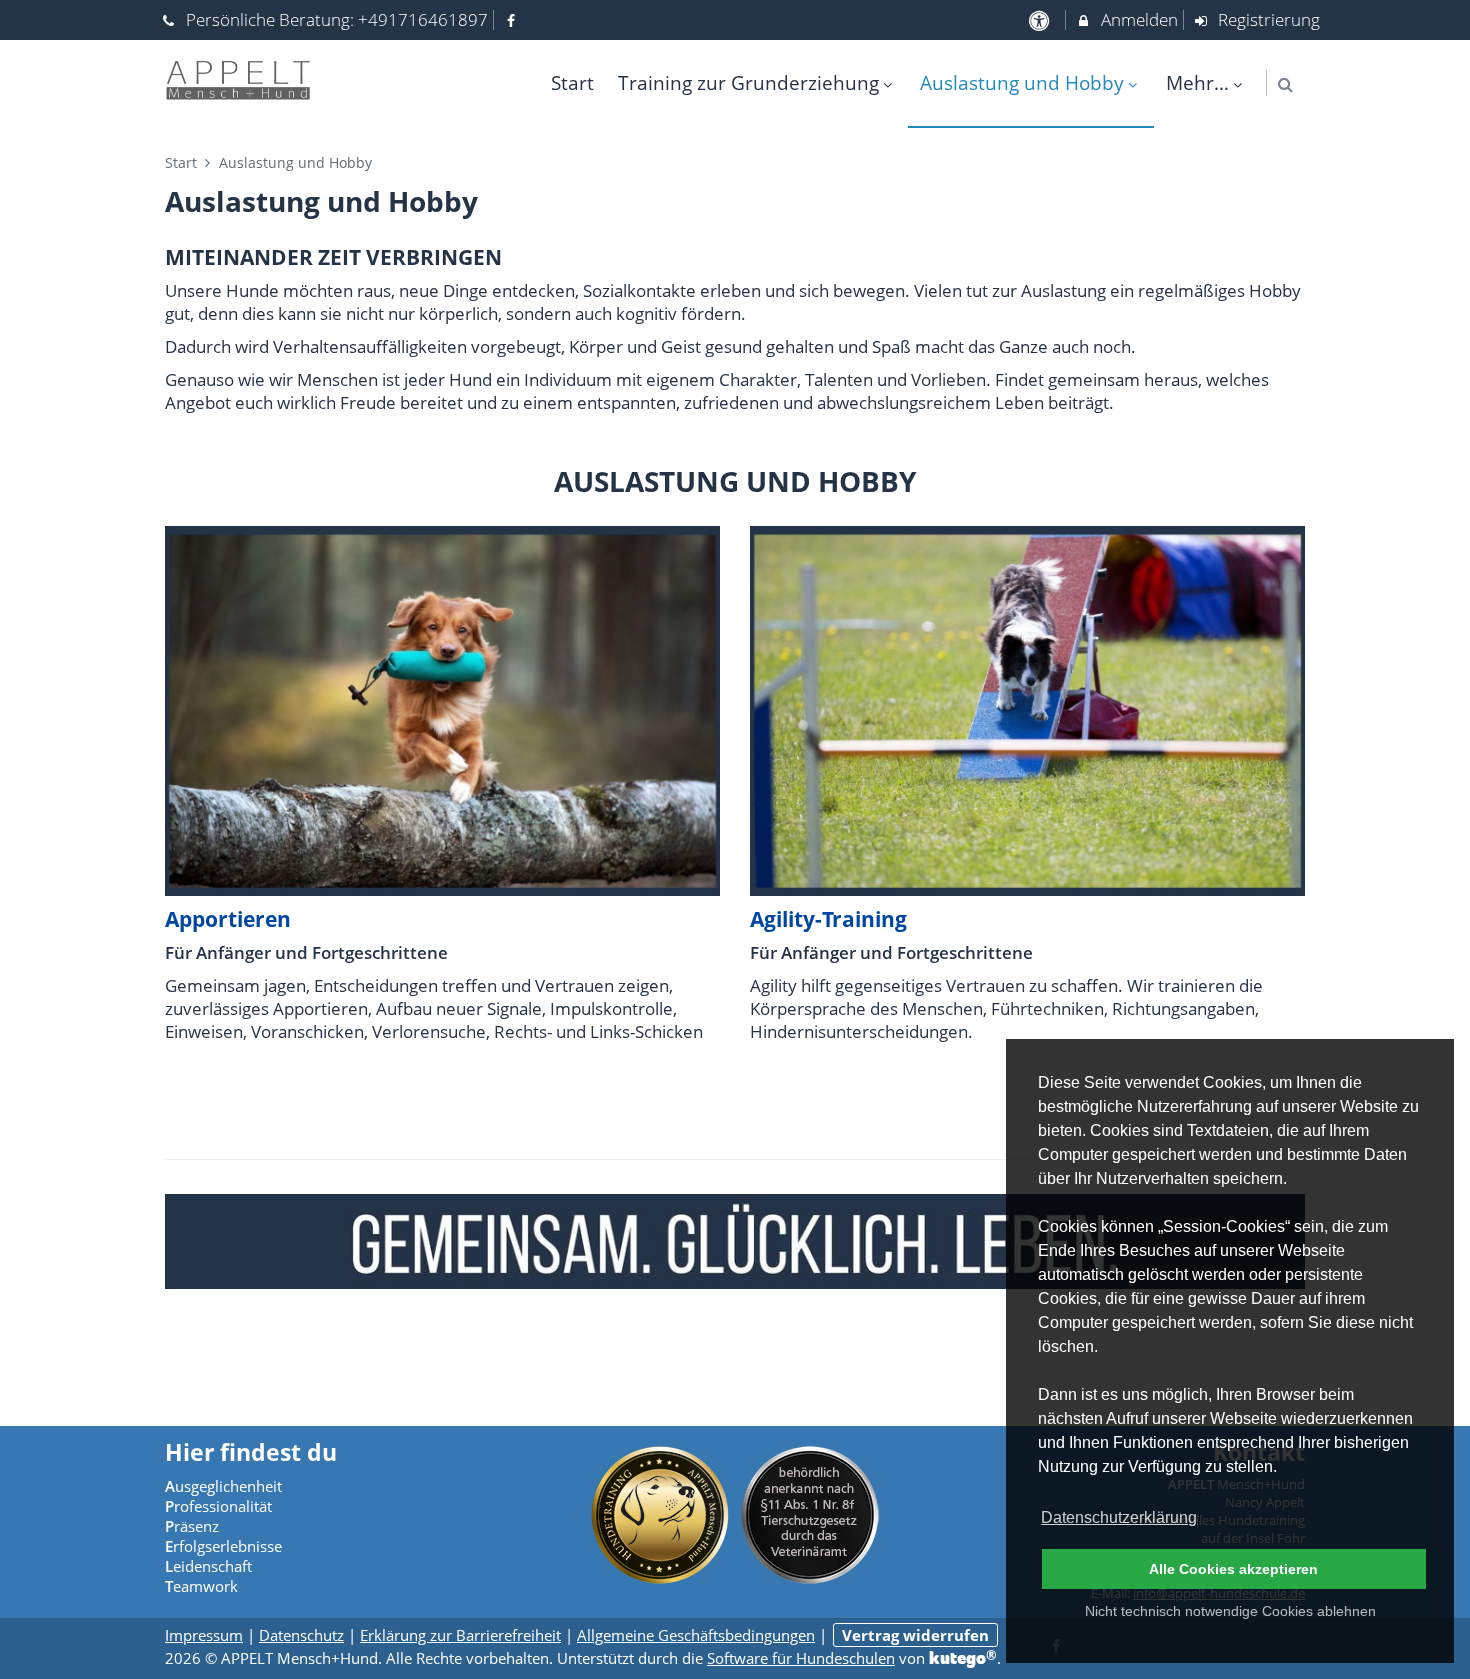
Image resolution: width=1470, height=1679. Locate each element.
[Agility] (1027, 709)
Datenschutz (301, 1635)
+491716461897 (423, 19)
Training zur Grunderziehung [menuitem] (748, 82)
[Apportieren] (442, 709)
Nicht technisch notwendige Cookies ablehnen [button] (1230, 1611)
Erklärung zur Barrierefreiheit (460, 1635)
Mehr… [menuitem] (1197, 82)
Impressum (204, 1635)
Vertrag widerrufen (915, 1635)
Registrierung (1267, 19)
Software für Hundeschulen (801, 1658)
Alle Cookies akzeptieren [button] (1233, 1569)
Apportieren (228, 919)
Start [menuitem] (572, 82)
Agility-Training (828, 919)
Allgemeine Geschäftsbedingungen (696, 1635)
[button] (1285, 84)
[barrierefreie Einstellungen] (1040, 19)
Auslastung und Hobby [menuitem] (1022, 82)
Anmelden (1137, 19)
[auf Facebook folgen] (514, 19)
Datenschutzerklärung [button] (1119, 1517)
